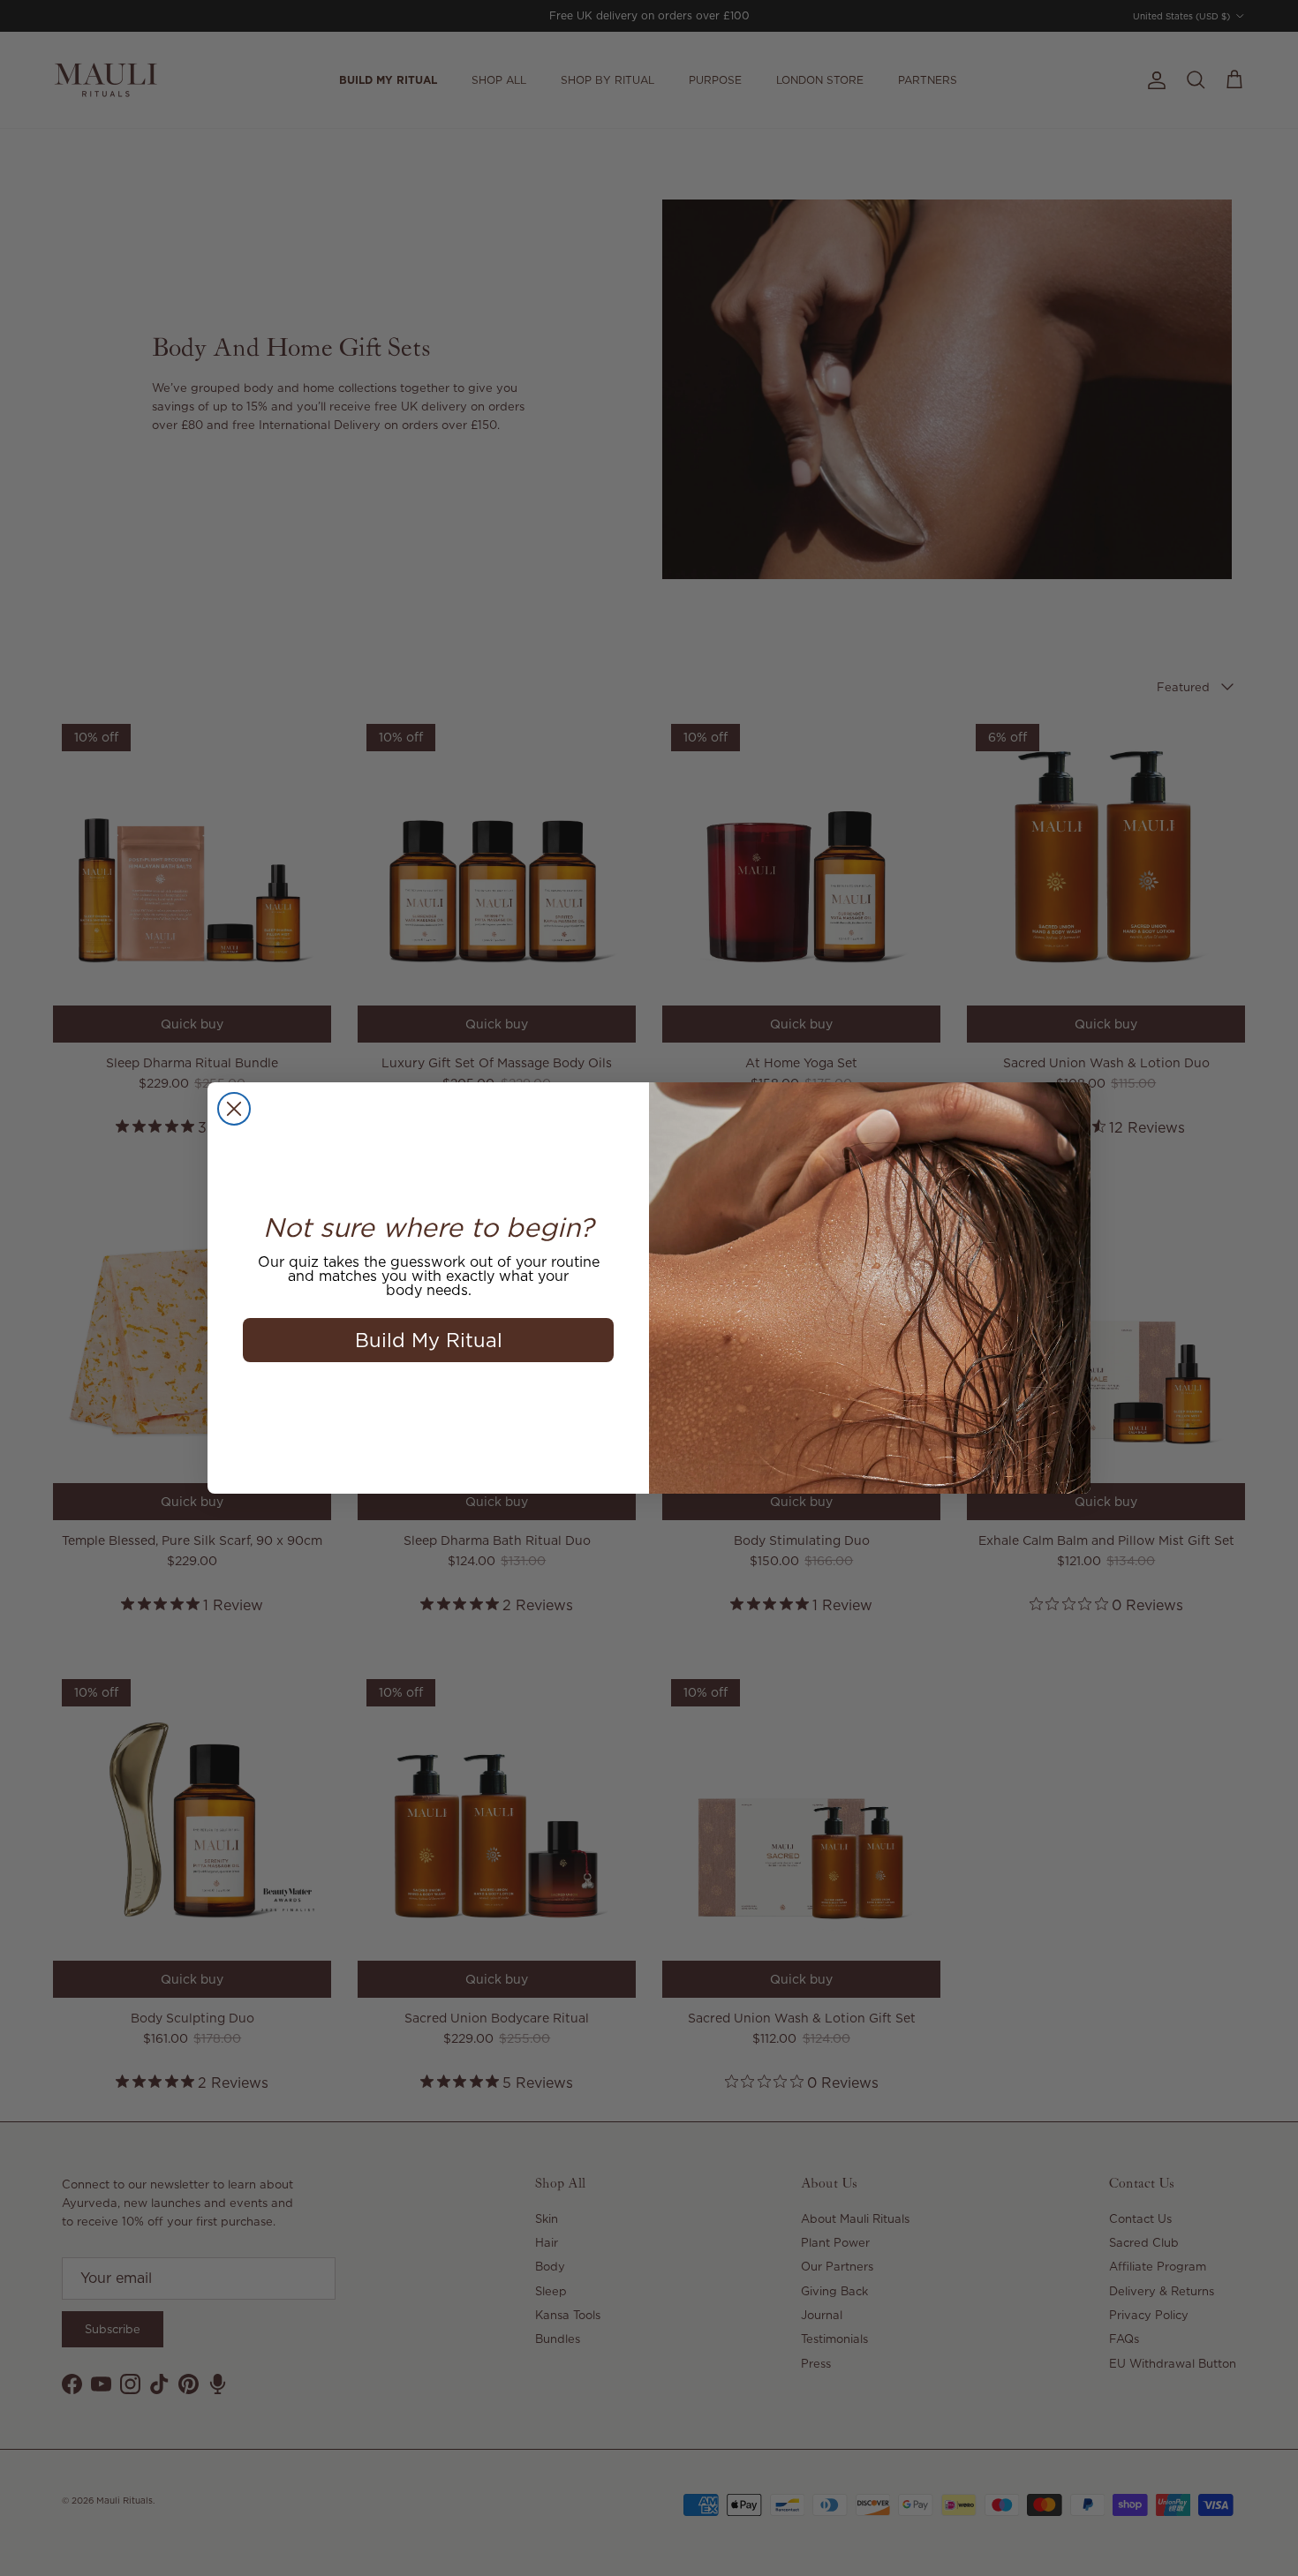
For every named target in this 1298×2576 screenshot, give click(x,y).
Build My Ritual (429, 1340)
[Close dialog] (234, 1109)
